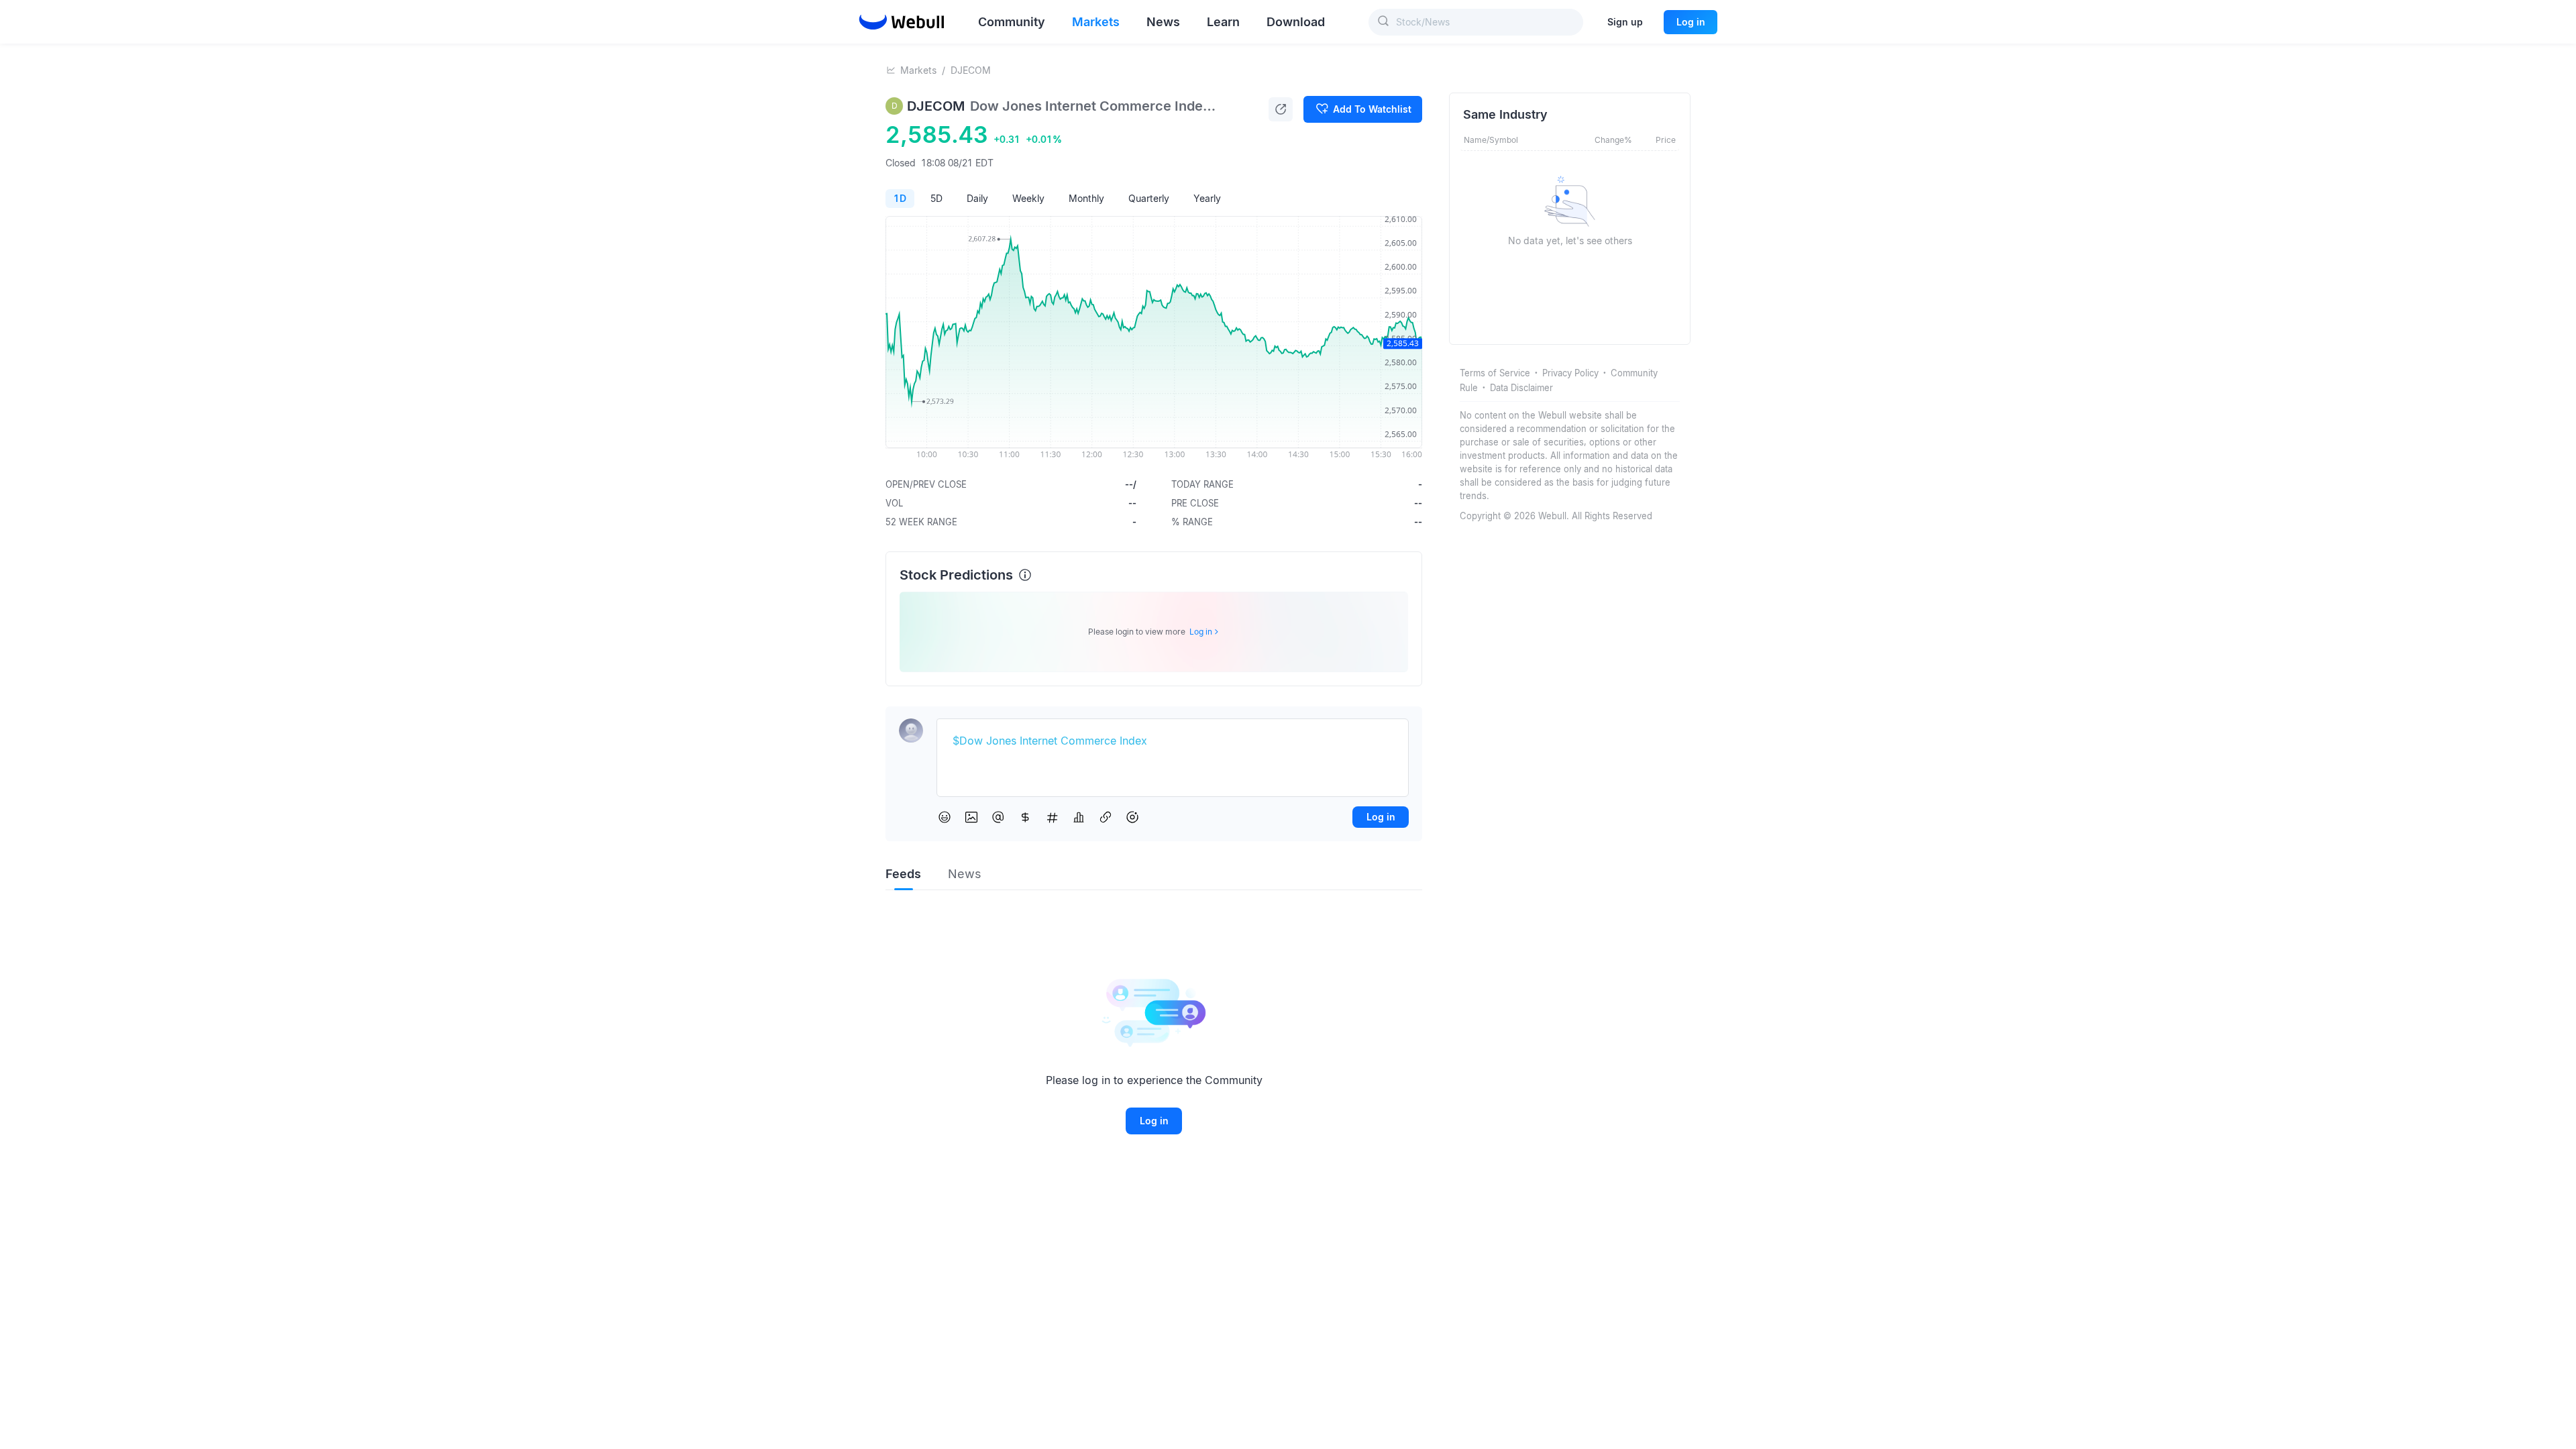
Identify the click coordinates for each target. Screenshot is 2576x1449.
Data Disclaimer (1521, 388)
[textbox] (1173, 741)
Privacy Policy (1570, 373)
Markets (918, 70)
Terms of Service (1495, 373)
